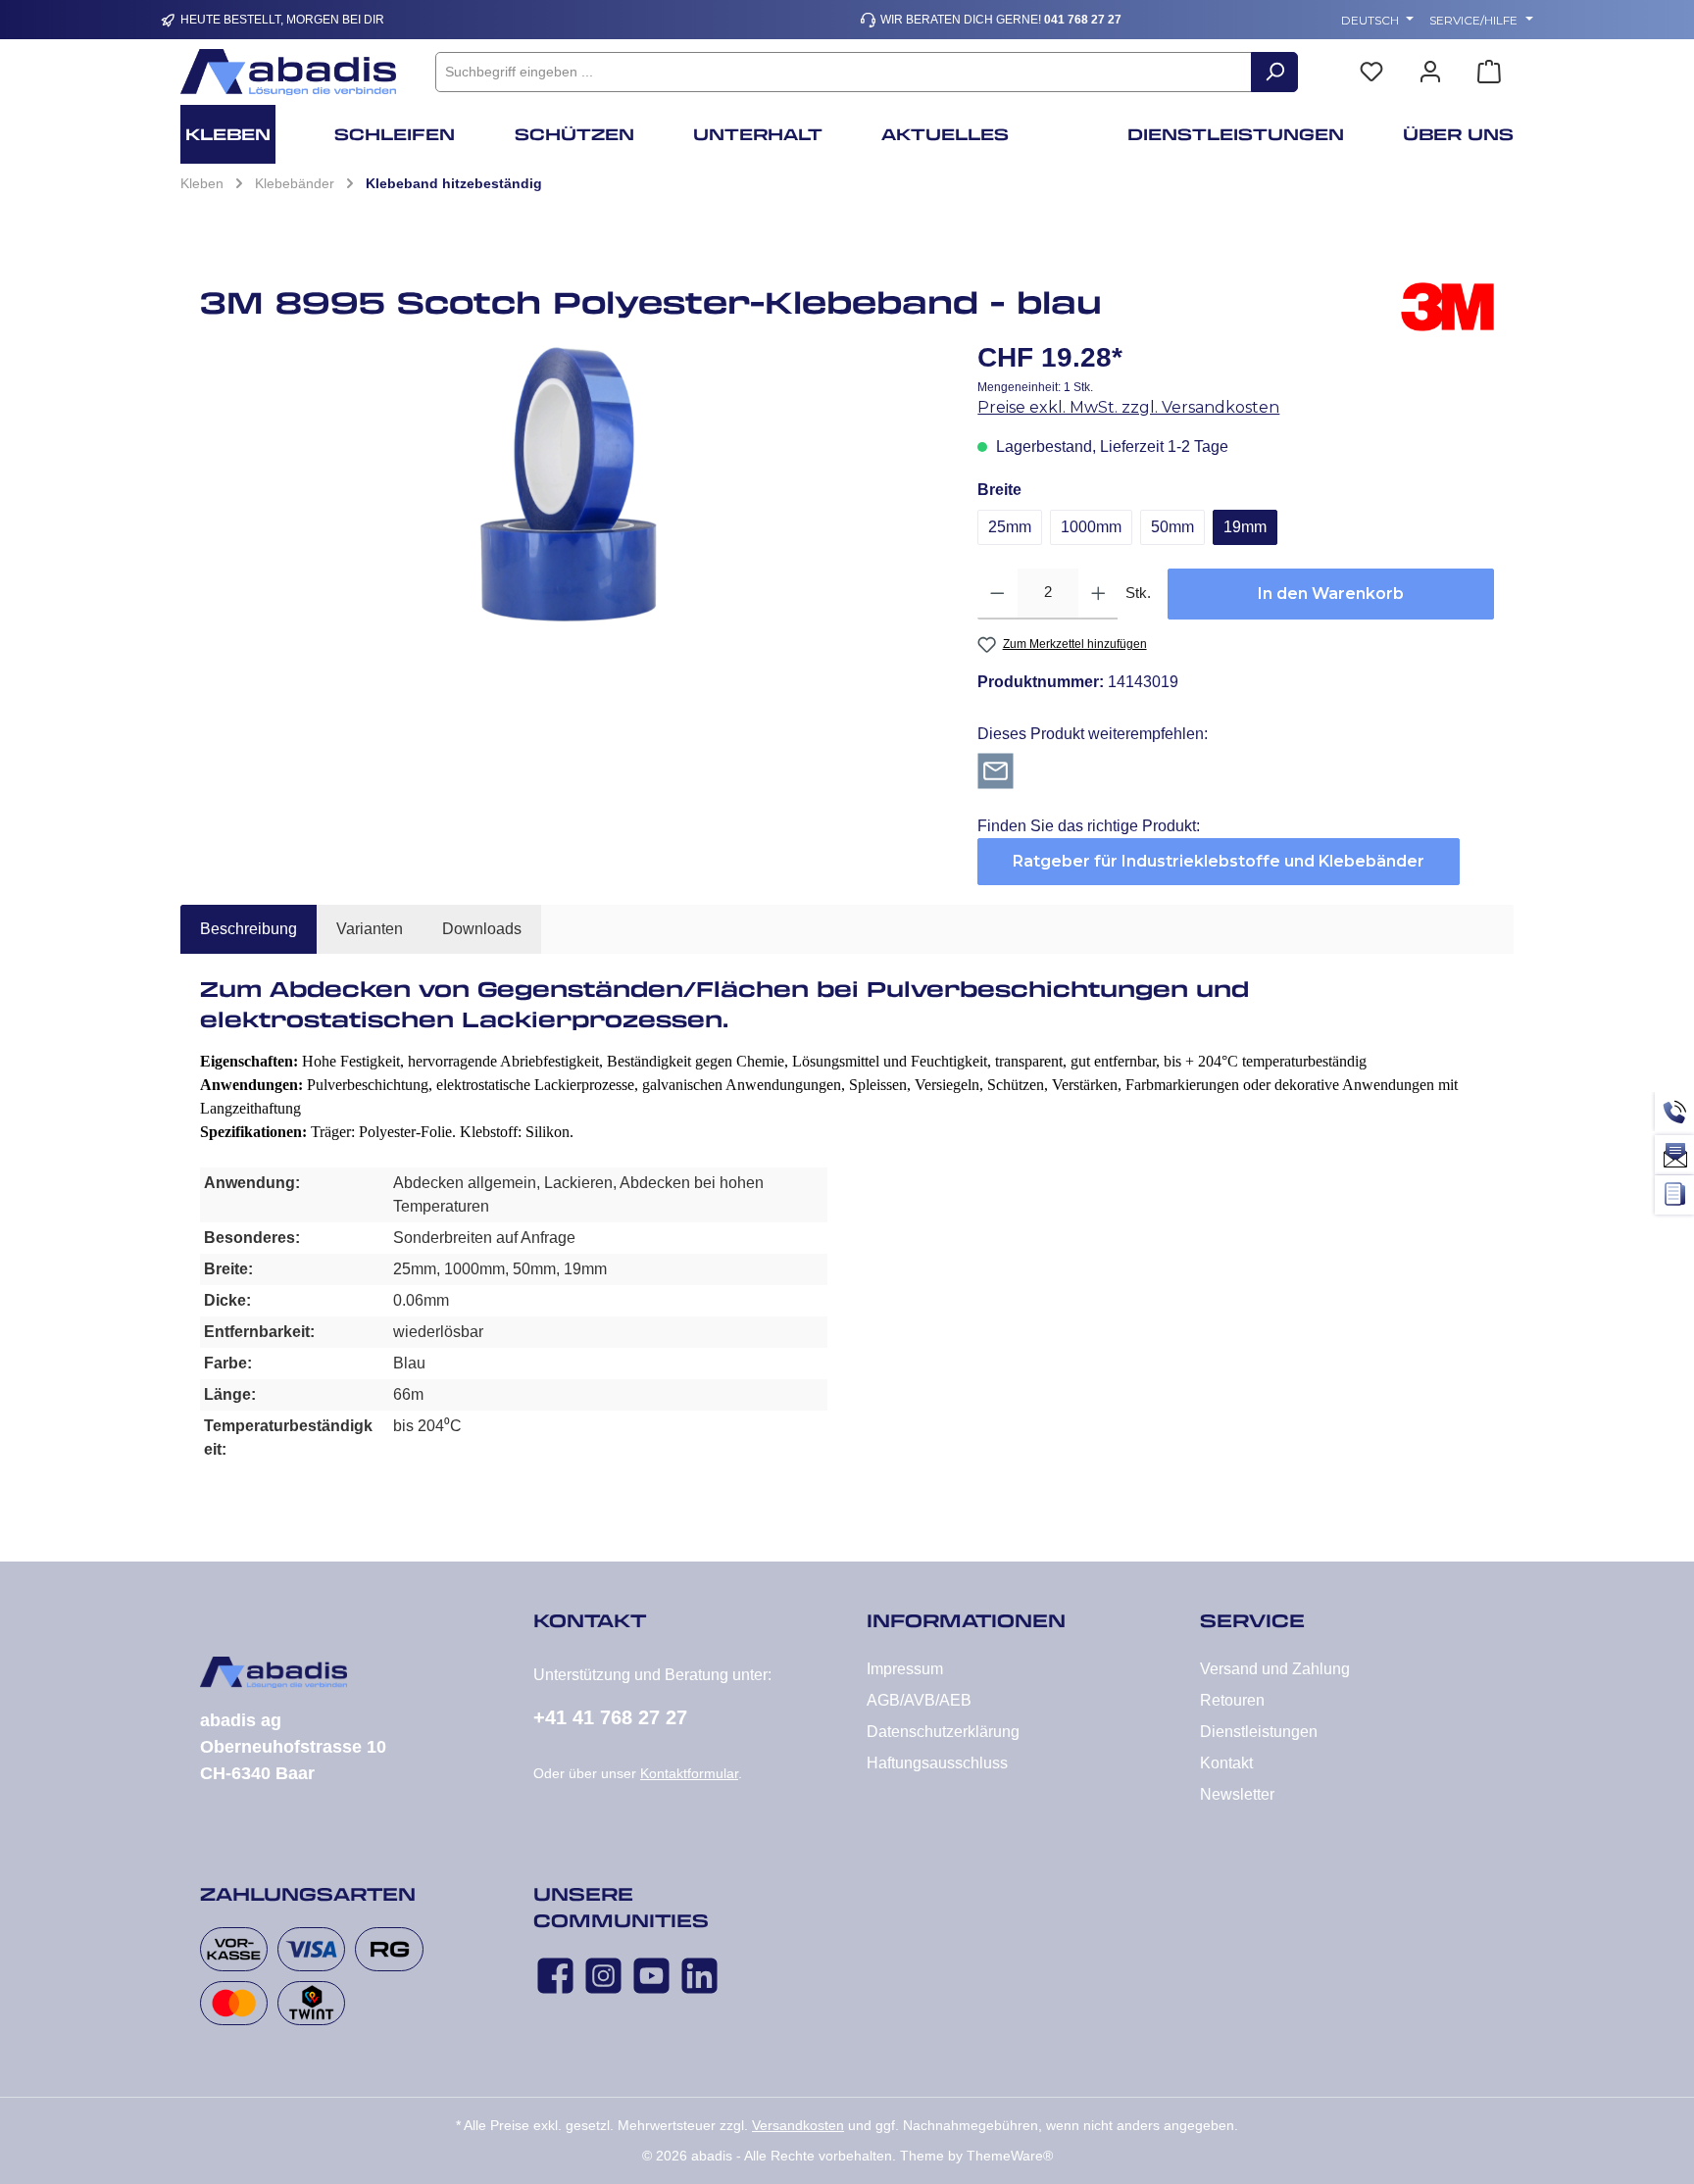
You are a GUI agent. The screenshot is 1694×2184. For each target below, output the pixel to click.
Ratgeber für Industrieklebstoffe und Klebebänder (1219, 861)
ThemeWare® (1010, 2156)
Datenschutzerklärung (943, 1732)
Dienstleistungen (1259, 1732)
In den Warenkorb (1331, 594)
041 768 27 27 (1083, 20)
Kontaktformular (689, 1773)
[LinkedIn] (699, 1976)
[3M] (1447, 310)
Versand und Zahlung (1275, 1669)
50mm (1172, 527)
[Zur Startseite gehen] (288, 72)
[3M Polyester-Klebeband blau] (569, 484)
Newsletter (1237, 1794)
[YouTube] (651, 1976)
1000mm (1091, 527)
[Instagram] (603, 1976)
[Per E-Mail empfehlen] (996, 770)
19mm (1245, 527)
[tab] (249, 929)
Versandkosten (798, 2125)
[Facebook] (555, 1976)
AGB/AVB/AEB (919, 1700)
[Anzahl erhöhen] (1098, 594)
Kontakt (1226, 1763)
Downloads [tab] (482, 929)
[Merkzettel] (1371, 72)
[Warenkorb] (1489, 72)
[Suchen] (1274, 72)
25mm (1010, 527)
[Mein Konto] (1430, 72)
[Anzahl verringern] (997, 594)
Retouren (1232, 1700)
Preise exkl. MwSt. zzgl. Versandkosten (1128, 407)
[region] (569, 484)
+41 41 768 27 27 (610, 1717)
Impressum (905, 1669)
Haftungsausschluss (937, 1763)
